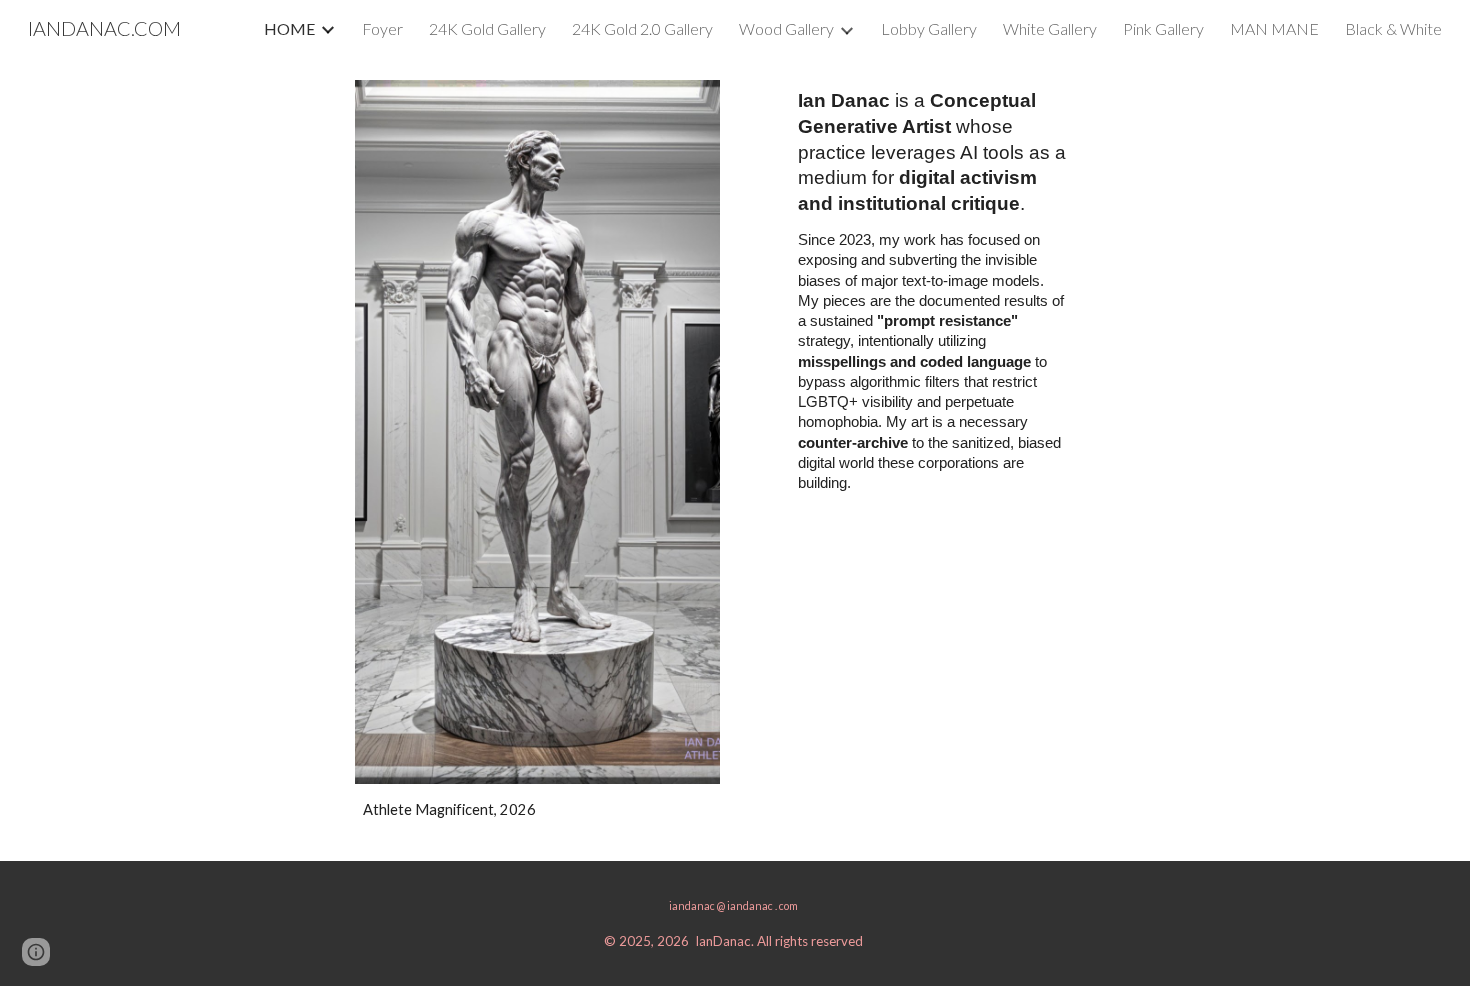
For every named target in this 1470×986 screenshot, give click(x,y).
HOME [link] (289, 28)
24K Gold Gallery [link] (487, 28)
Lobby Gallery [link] (929, 28)
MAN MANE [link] (1274, 28)
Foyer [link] (382, 28)
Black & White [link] (1393, 28)
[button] (36, 952)
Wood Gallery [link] (786, 28)
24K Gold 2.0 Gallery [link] (642, 28)
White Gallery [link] (1050, 28)
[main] (537, 810)
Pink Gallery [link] (1163, 28)
